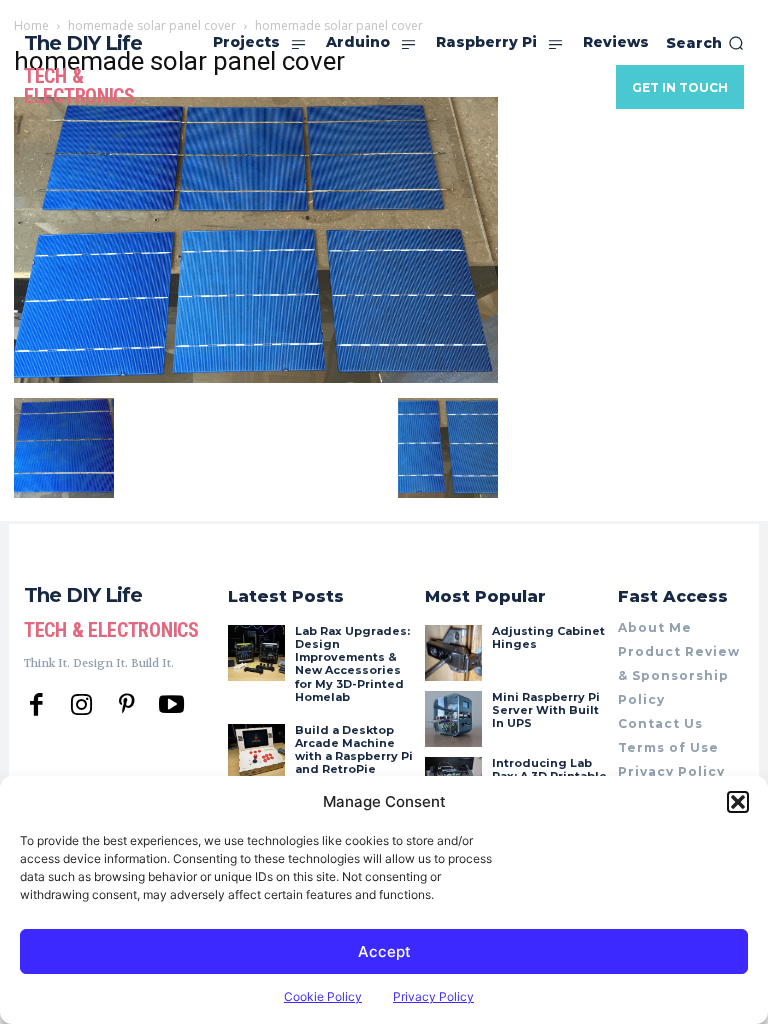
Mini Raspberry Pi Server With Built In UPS (546, 710)
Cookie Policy (323, 996)
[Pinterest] (126, 705)
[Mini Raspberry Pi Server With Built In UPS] (453, 719)
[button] (738, 802)
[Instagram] (81, 705)
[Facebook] (36, 705)
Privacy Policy (433, 996)
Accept (384, 951)
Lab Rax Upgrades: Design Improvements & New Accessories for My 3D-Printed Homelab (352, 664)
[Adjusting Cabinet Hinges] (453, 653)
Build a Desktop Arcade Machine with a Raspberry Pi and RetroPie (354, 750)
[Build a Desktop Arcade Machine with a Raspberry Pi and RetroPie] (256, 752)
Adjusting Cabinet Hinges (548, 637)
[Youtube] (171, 705)
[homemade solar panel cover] (256, 377)
